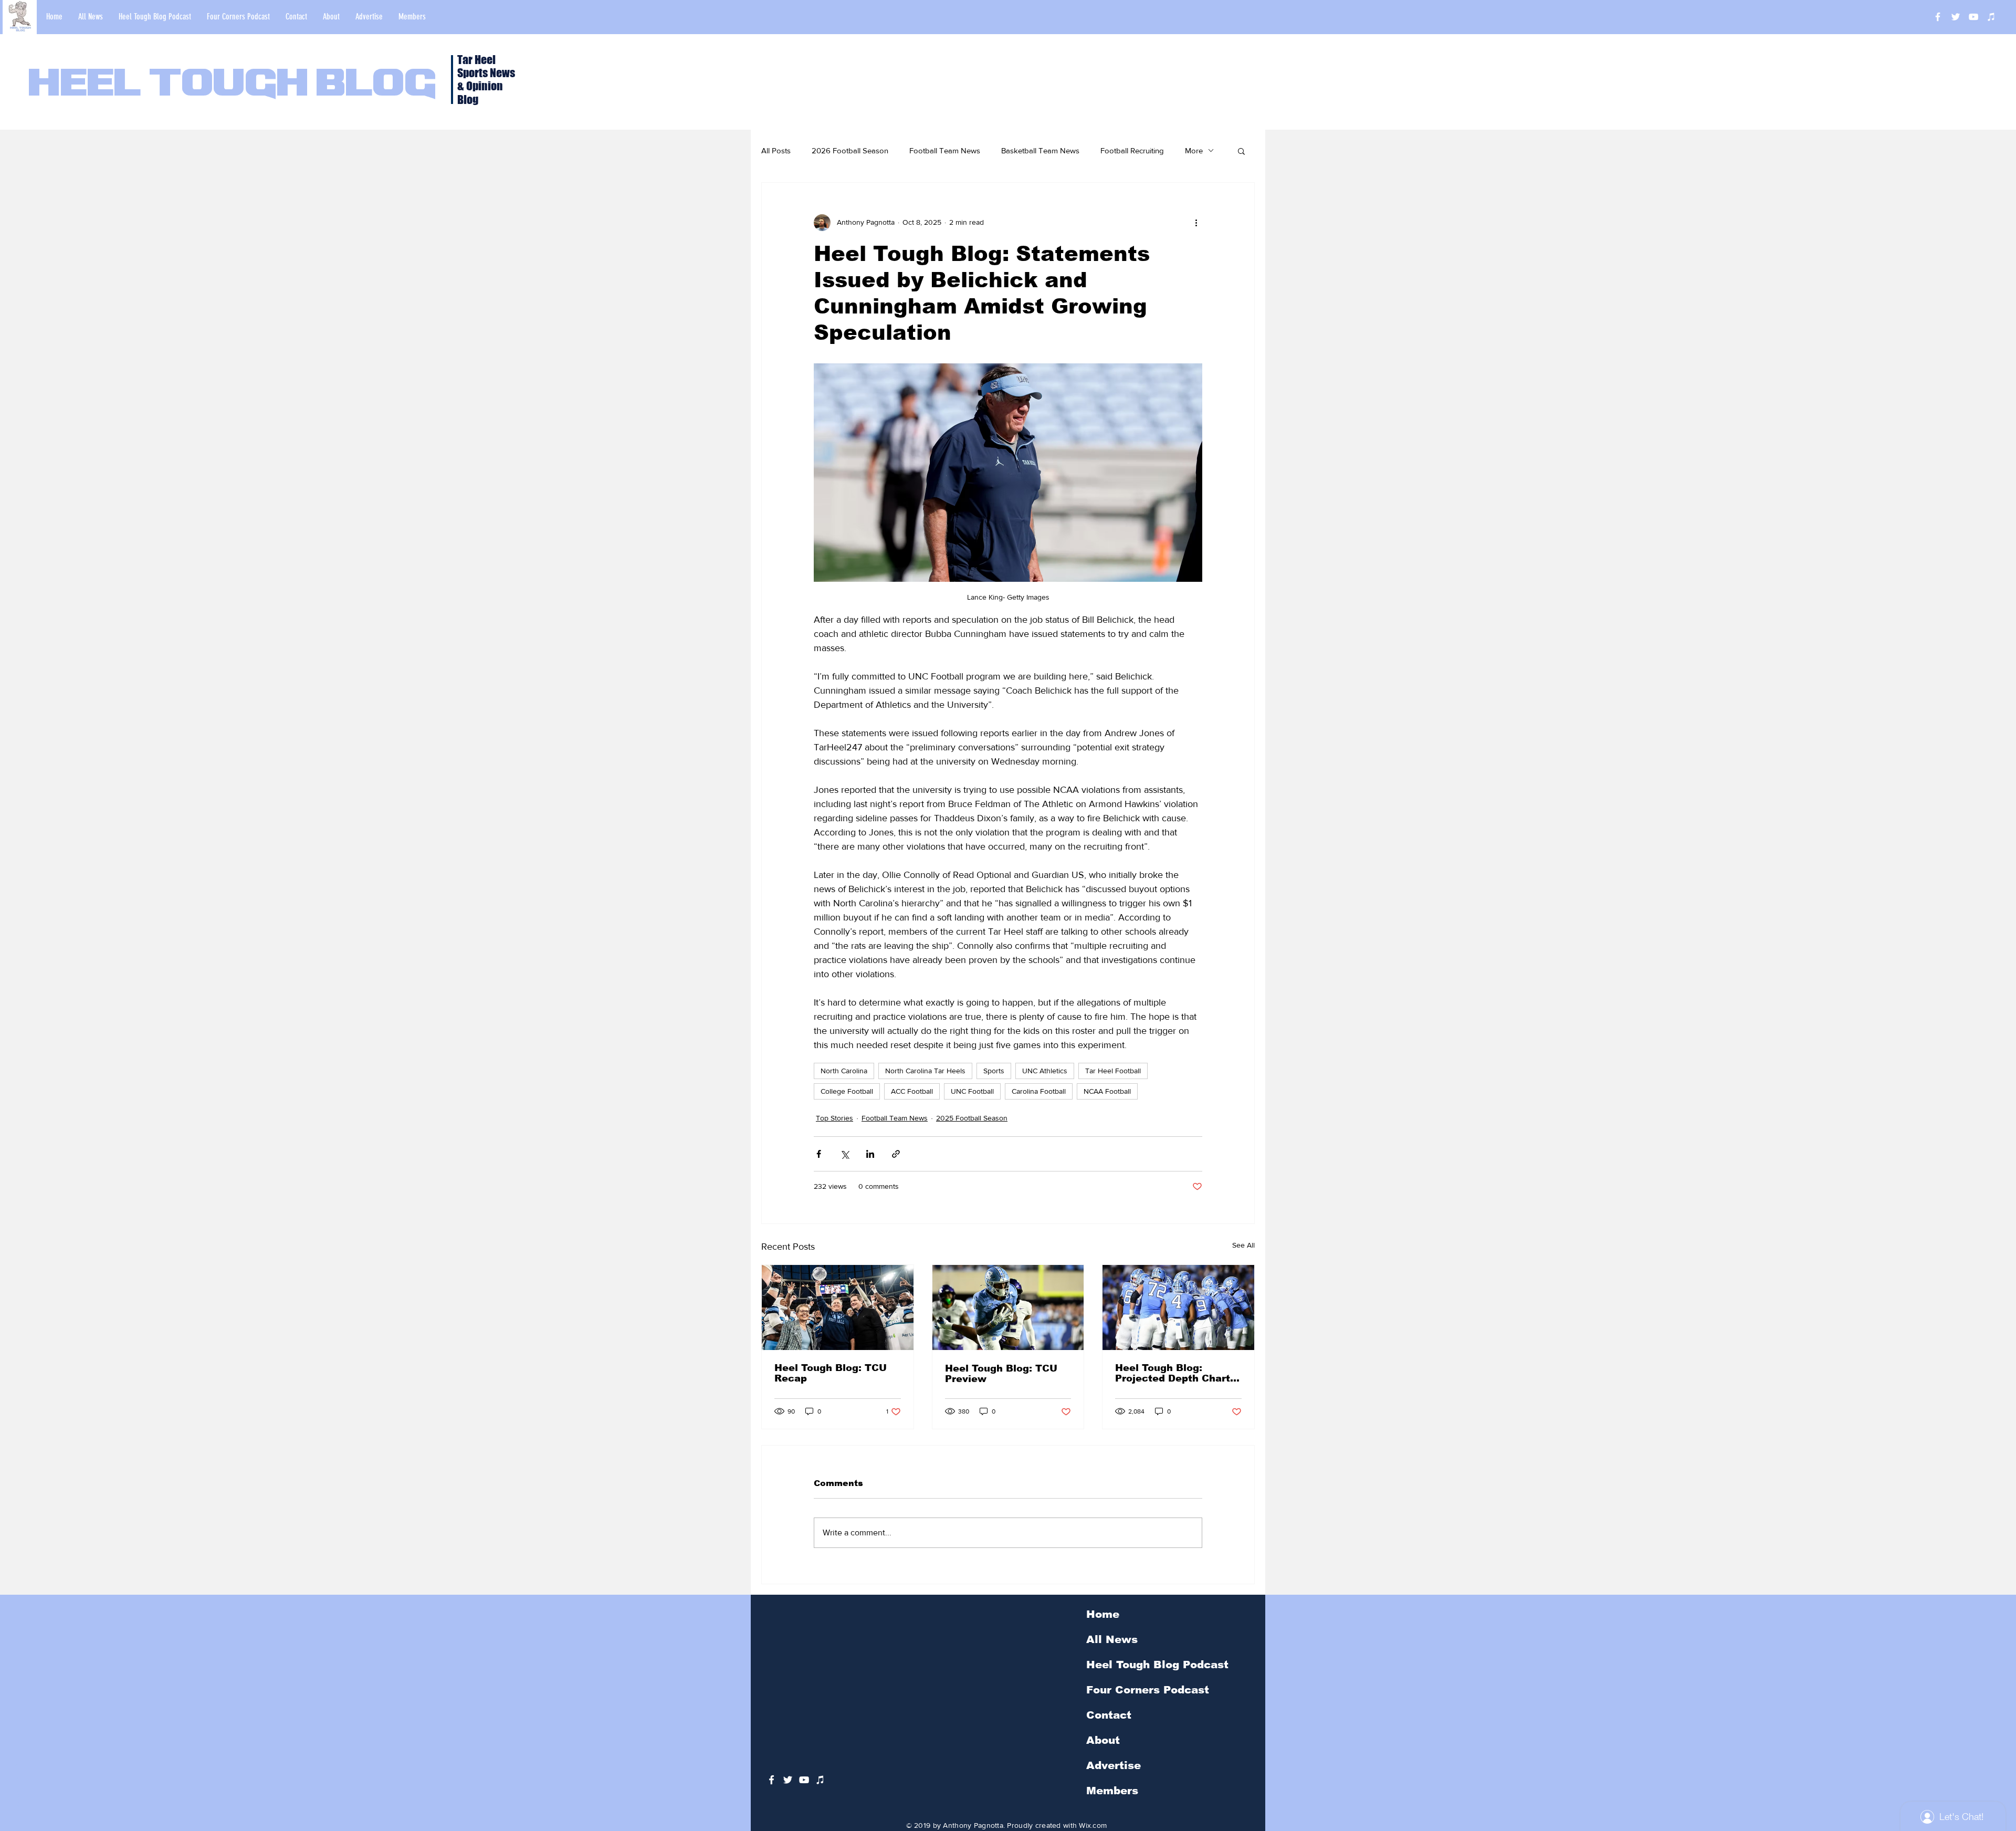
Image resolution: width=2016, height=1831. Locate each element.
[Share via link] (896, 1154)
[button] (1241, 151)
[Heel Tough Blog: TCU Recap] (838, 1307)
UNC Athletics (1045, 1071)
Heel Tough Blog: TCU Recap (831, 1373)
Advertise (1114, 1765)
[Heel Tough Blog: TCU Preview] (1008, 1307)
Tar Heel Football (1113, 1071)
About (1103, 1740)
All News (1112, 1639)
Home (1103, 1614)
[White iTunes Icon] (1991, 17)
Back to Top (17, 1784)
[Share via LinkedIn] (870, 1154)
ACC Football (912, 1091)
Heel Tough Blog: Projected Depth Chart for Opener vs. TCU (1173, 1373)
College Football (847, 1091)
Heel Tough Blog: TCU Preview (1001, 1374)
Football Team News (945, 150)
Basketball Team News (1040, 150)
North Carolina (844, 1071)
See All (1243, 1245)
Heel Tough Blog (232, 85)
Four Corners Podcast (1148, 1690)
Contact (1109, 1715)
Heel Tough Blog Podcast (1157, 1665)
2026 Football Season (850, 150)
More (1194, 150)
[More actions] (1196, 223)
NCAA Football (1107, 1091)
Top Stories (834, 1118)
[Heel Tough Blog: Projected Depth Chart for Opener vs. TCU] (1178, 1307)
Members (1112, 1791)
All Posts (776, 150)
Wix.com (1093, 1825)
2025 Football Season (972, 1118)
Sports (994, 1071)
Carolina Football (1039, 1091)
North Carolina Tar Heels (925, 1071)
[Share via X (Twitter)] (844, 1154)
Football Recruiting (1132, 150)
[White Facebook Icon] (771, 1780)
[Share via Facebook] (819, 1154)
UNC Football (972, 1091)
